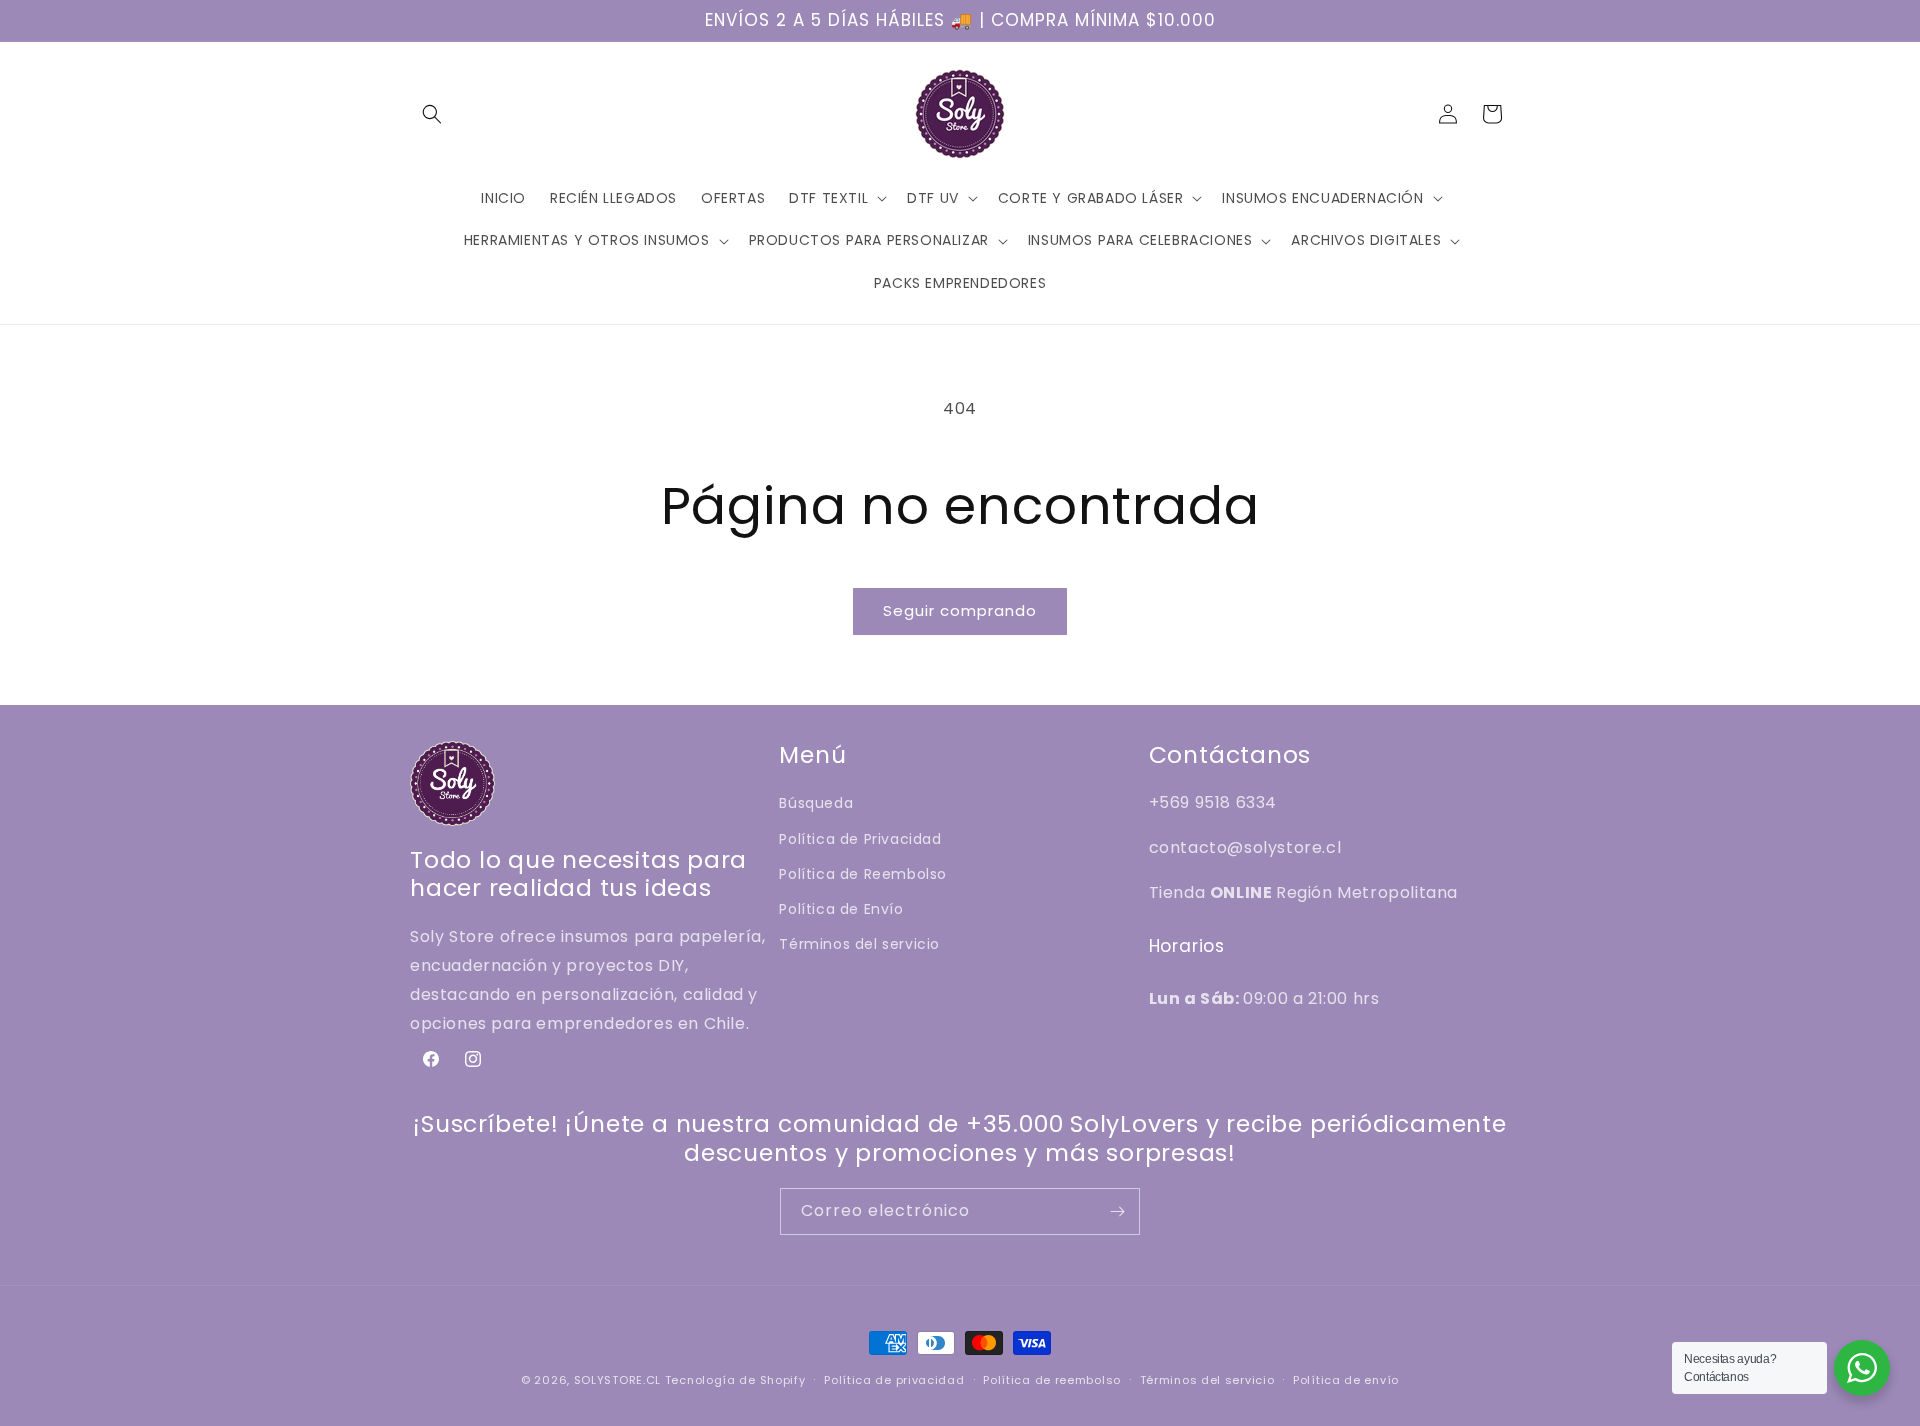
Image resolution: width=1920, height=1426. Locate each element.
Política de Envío (841, 909)
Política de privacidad (894, 1380)
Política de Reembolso (863, 874)
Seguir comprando (960, 610)
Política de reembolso (1052, 1380)
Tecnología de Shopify (735, 1380)
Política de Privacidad (860, 839)
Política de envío (1346, 1380)
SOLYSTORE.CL (617, 1380)
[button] (432, 114)
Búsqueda (816, 803)
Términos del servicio (859, 944)
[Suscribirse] (1117, 1211)
